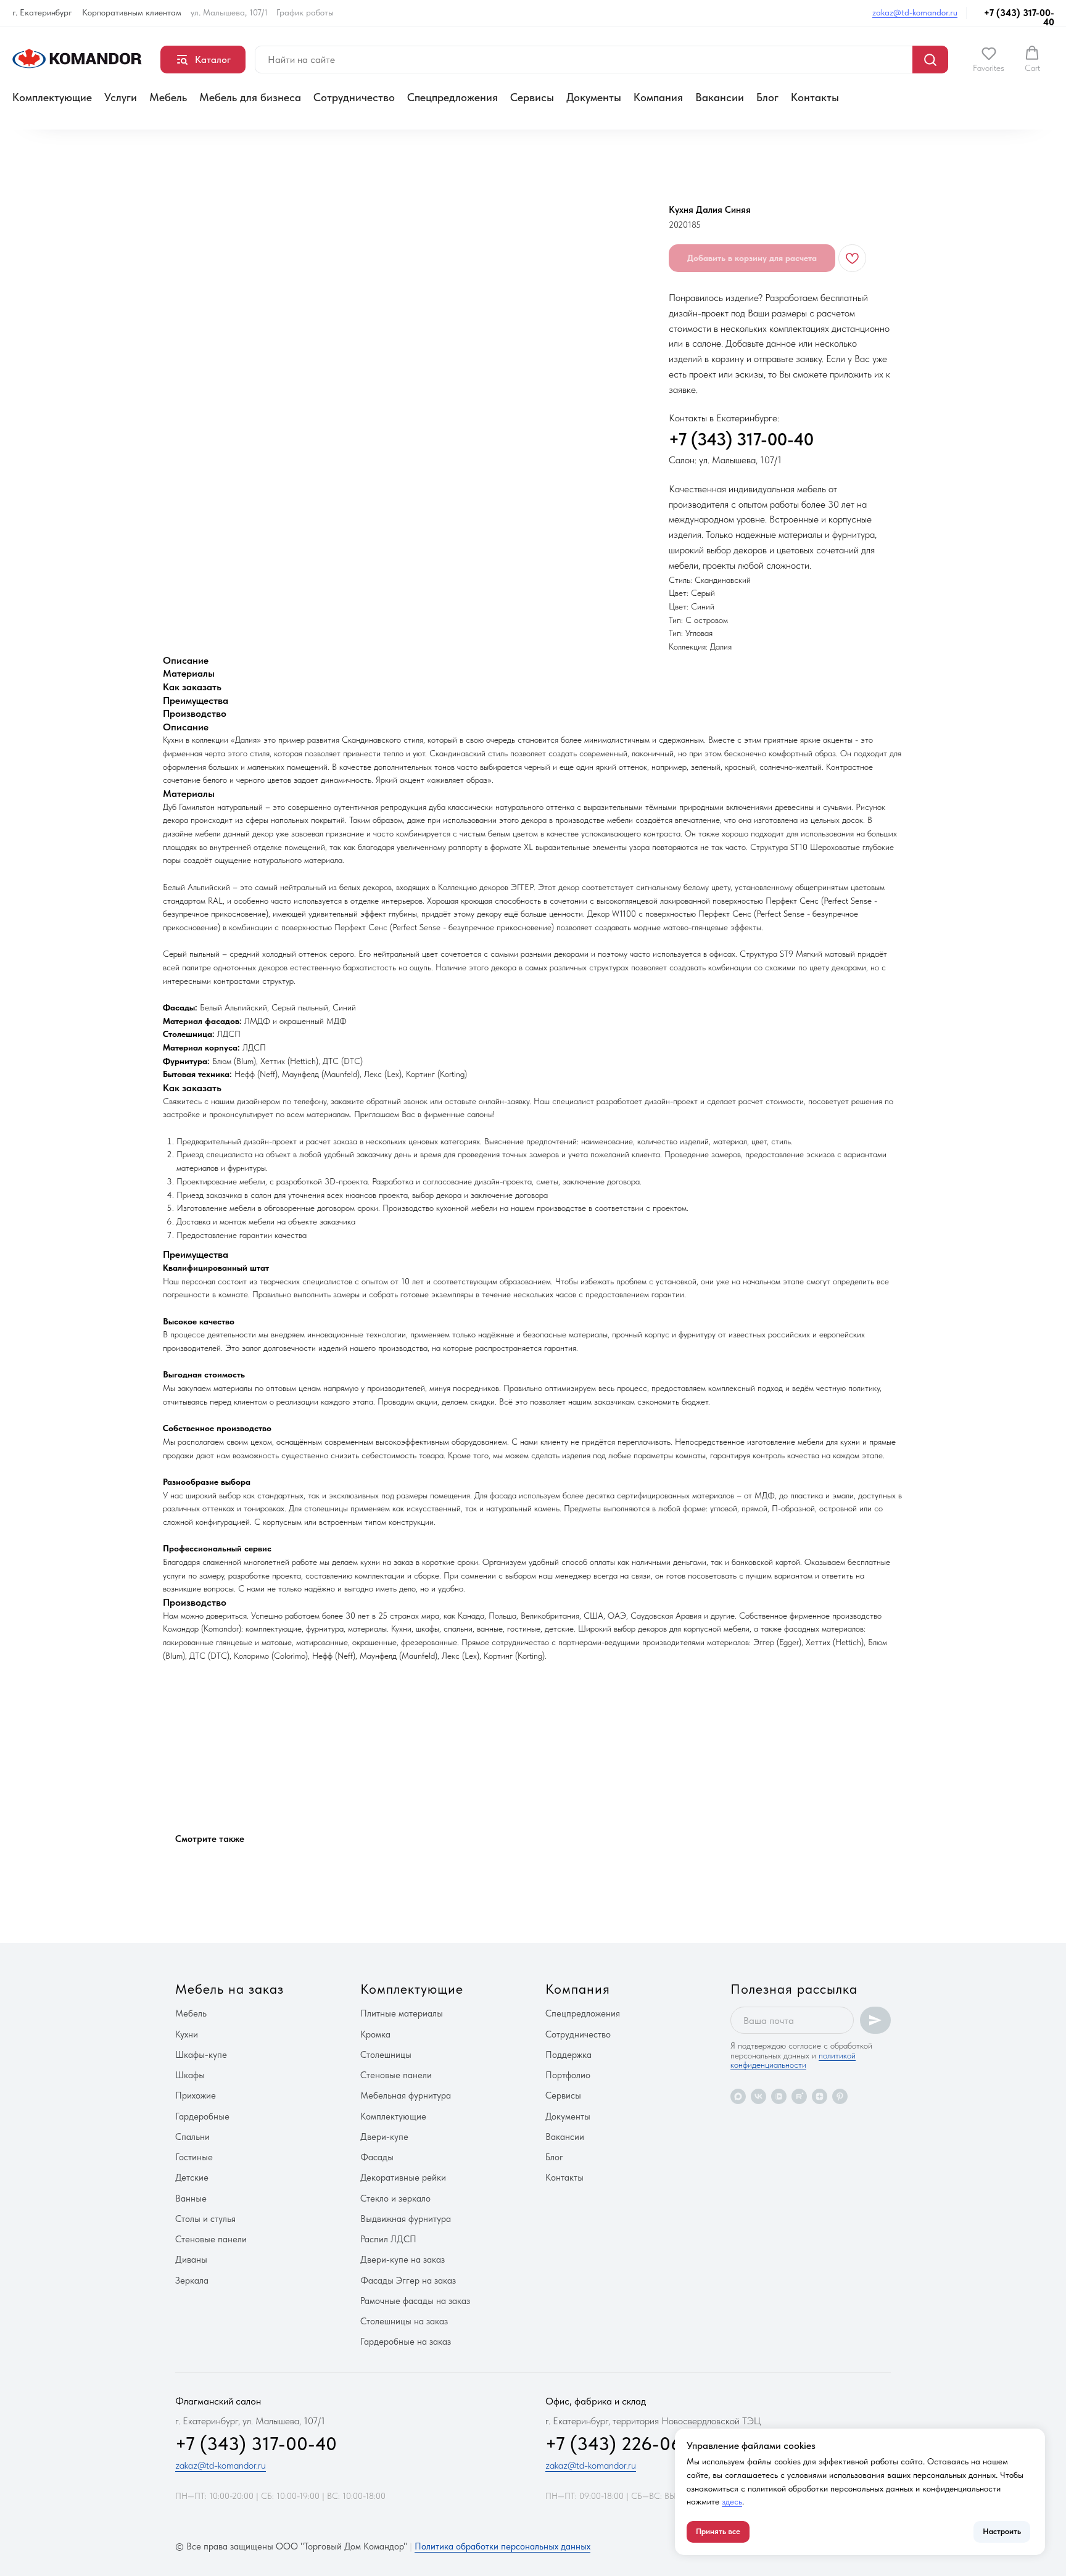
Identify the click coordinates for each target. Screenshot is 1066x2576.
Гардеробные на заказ (406, 2342)
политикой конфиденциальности (793, 2060)
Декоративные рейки (403, 2178)
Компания (658, 97)
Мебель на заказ (229, 1989)
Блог (767, 97)
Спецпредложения (452, 97)
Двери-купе (384, 2137)
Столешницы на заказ (404, 2321)
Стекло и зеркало (395, 2198)
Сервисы (532, 97)
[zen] (820, 2096)
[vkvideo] (779, 2096)
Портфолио (568, 2075)
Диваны (191, 2260)
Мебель (168, 97)
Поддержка (568, 2055)
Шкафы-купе (201, 2055)
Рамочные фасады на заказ (415, 2301)
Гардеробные (202, 2116)
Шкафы (190, 2075)
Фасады (377, 2157)
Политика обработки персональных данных (502, 2546)
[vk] (758, 2096)
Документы (594, 97)
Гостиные (194, 2157)
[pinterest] (840, 2096)
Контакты (815, 97)
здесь (732, 2501)
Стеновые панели (211, 2239)
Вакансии (720, 97)
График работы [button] (305, 12)
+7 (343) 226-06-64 (628, 2443)
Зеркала (192, 2281)
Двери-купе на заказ (403, 2260)
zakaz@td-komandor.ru (915, 12)
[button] (989, 59)
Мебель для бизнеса (250, 97)
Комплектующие (52, 97)
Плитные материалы (402, 2013)
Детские (192, 2178)
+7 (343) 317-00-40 (1019, 18)
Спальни (192, 2137)
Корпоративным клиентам (132, 12)
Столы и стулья (205, 2219)
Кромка (375, 2034)
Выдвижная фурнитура (406, 2219)
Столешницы (386, 2055)
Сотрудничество (354, 97)
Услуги (121, 97)
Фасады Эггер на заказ (408, 2281)
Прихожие (196, 2095)
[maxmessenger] (738, 2096)
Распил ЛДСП (388, 2239)
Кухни (187, 2034)
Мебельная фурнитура (406, 2095)
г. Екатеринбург (42, 12)
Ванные (191, 2198)
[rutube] (799, 2096)
